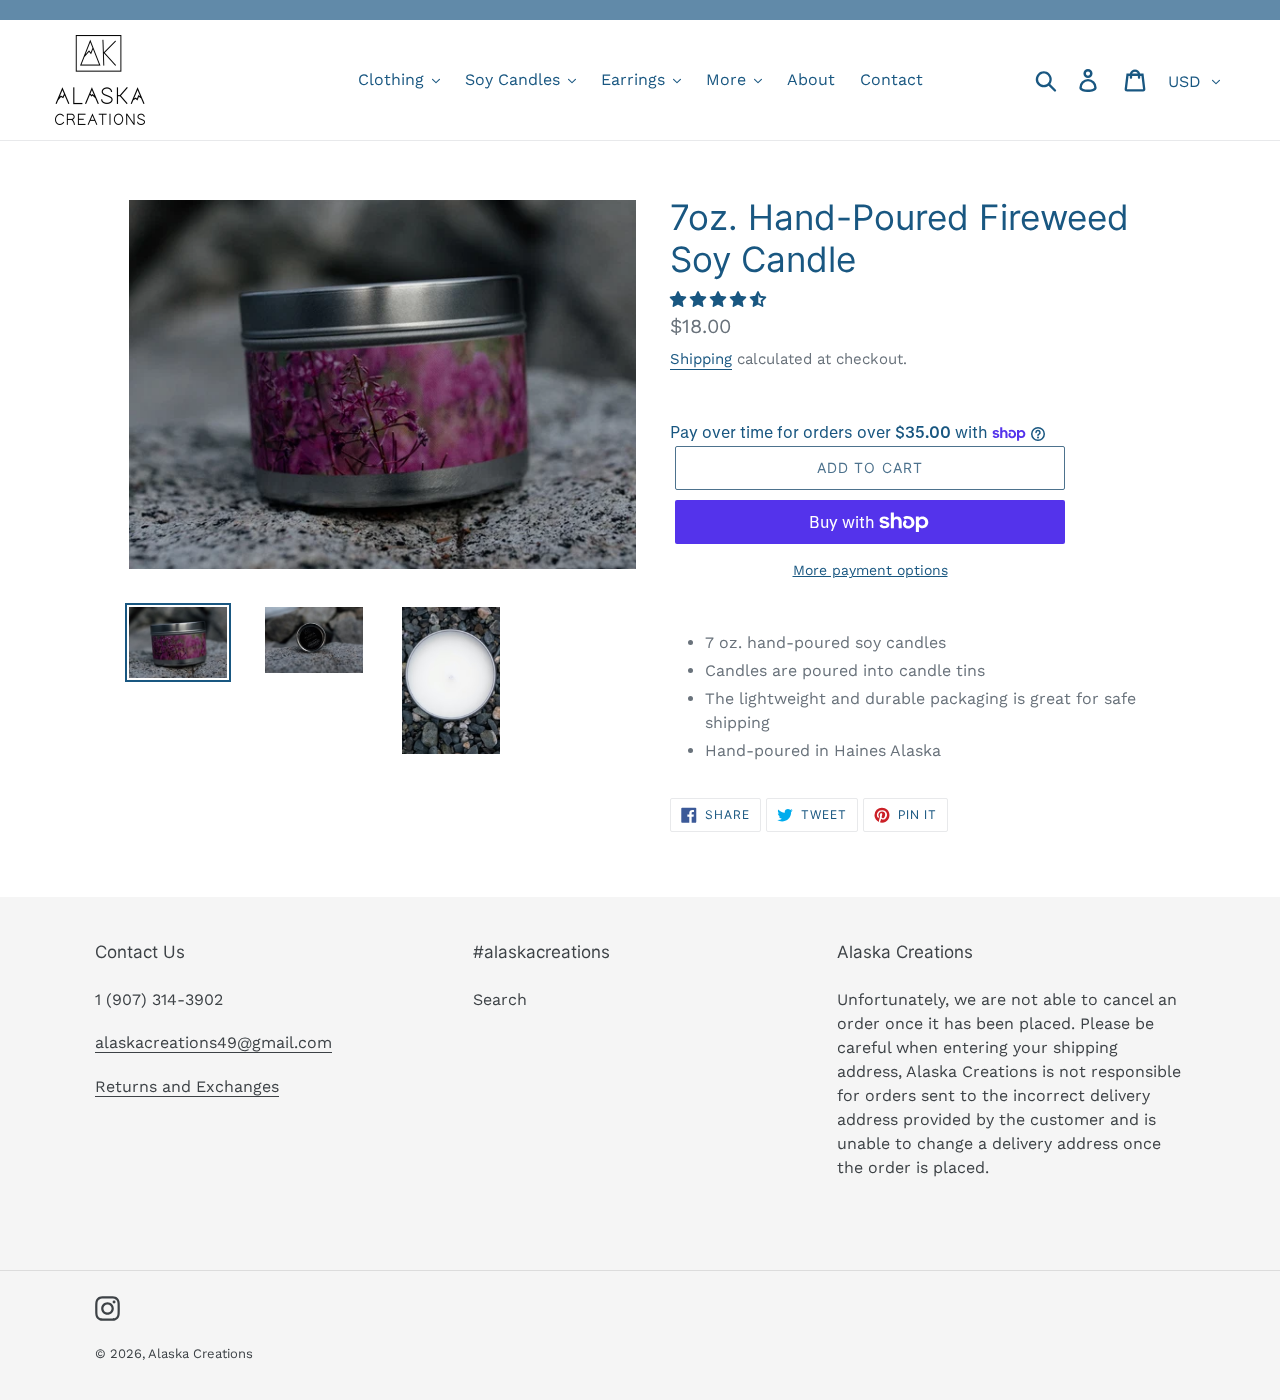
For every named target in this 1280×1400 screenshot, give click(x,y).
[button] (720, 299)
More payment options (870, 570)
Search (500, 999)
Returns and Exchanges (187, 1086)
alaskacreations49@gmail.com (213, 1042)
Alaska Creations (200, 1353)
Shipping (701, 359)
